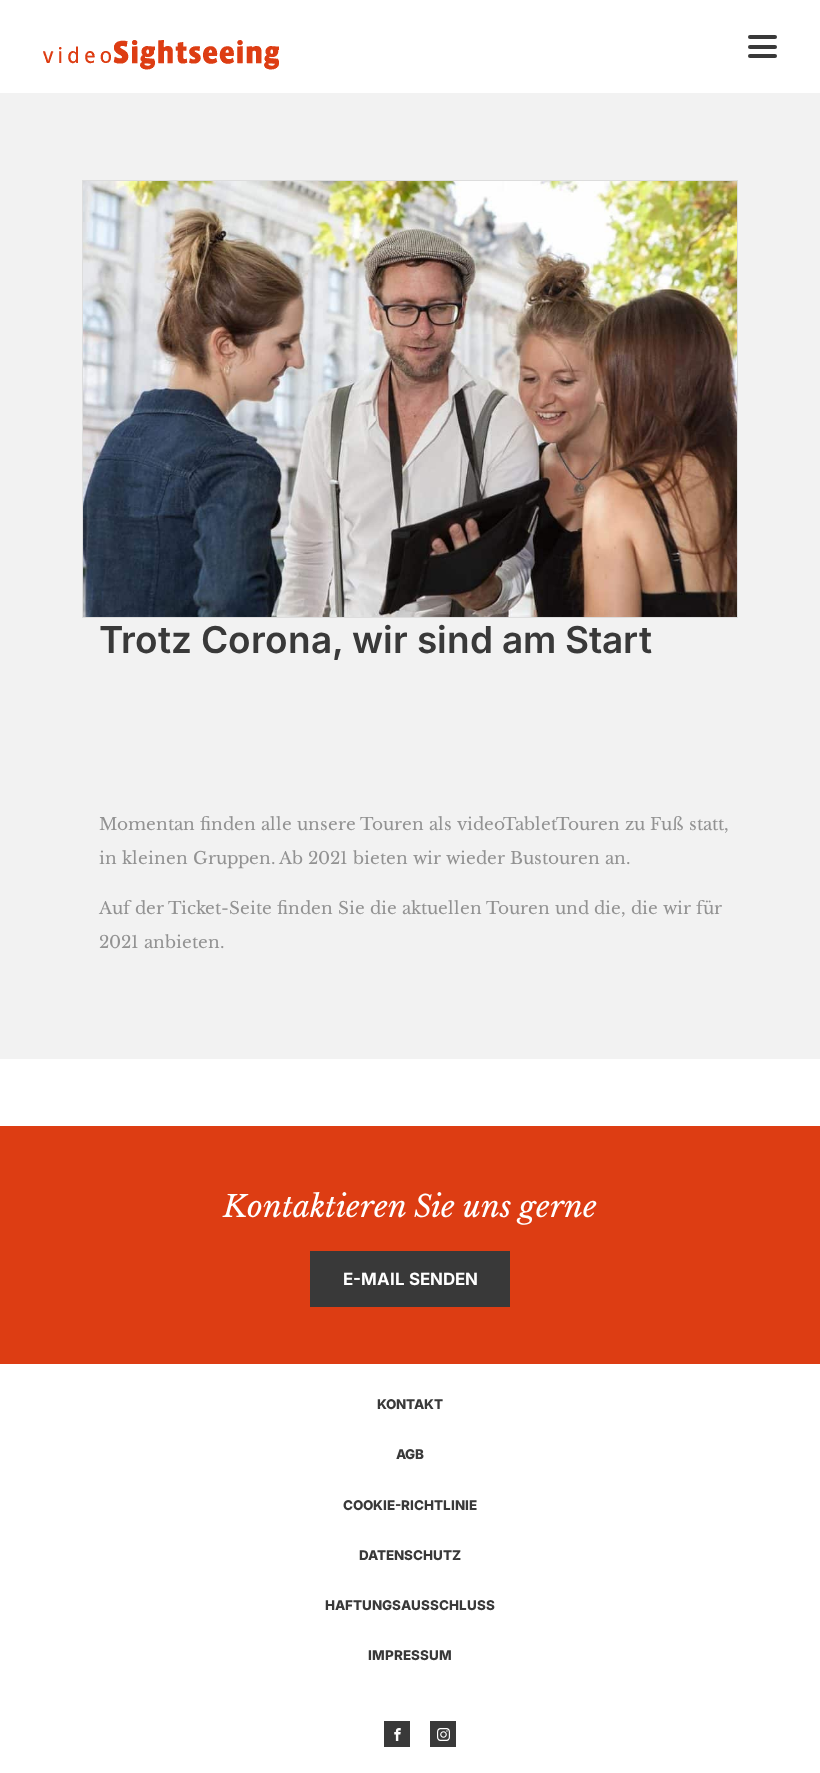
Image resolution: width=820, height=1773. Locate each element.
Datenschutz (410, 1555)
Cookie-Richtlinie (410, 1505)
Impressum (410, 1655)
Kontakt (410, 1404)
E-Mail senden (410, 1279)
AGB (410, 1454)
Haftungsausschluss (410, 1605)
